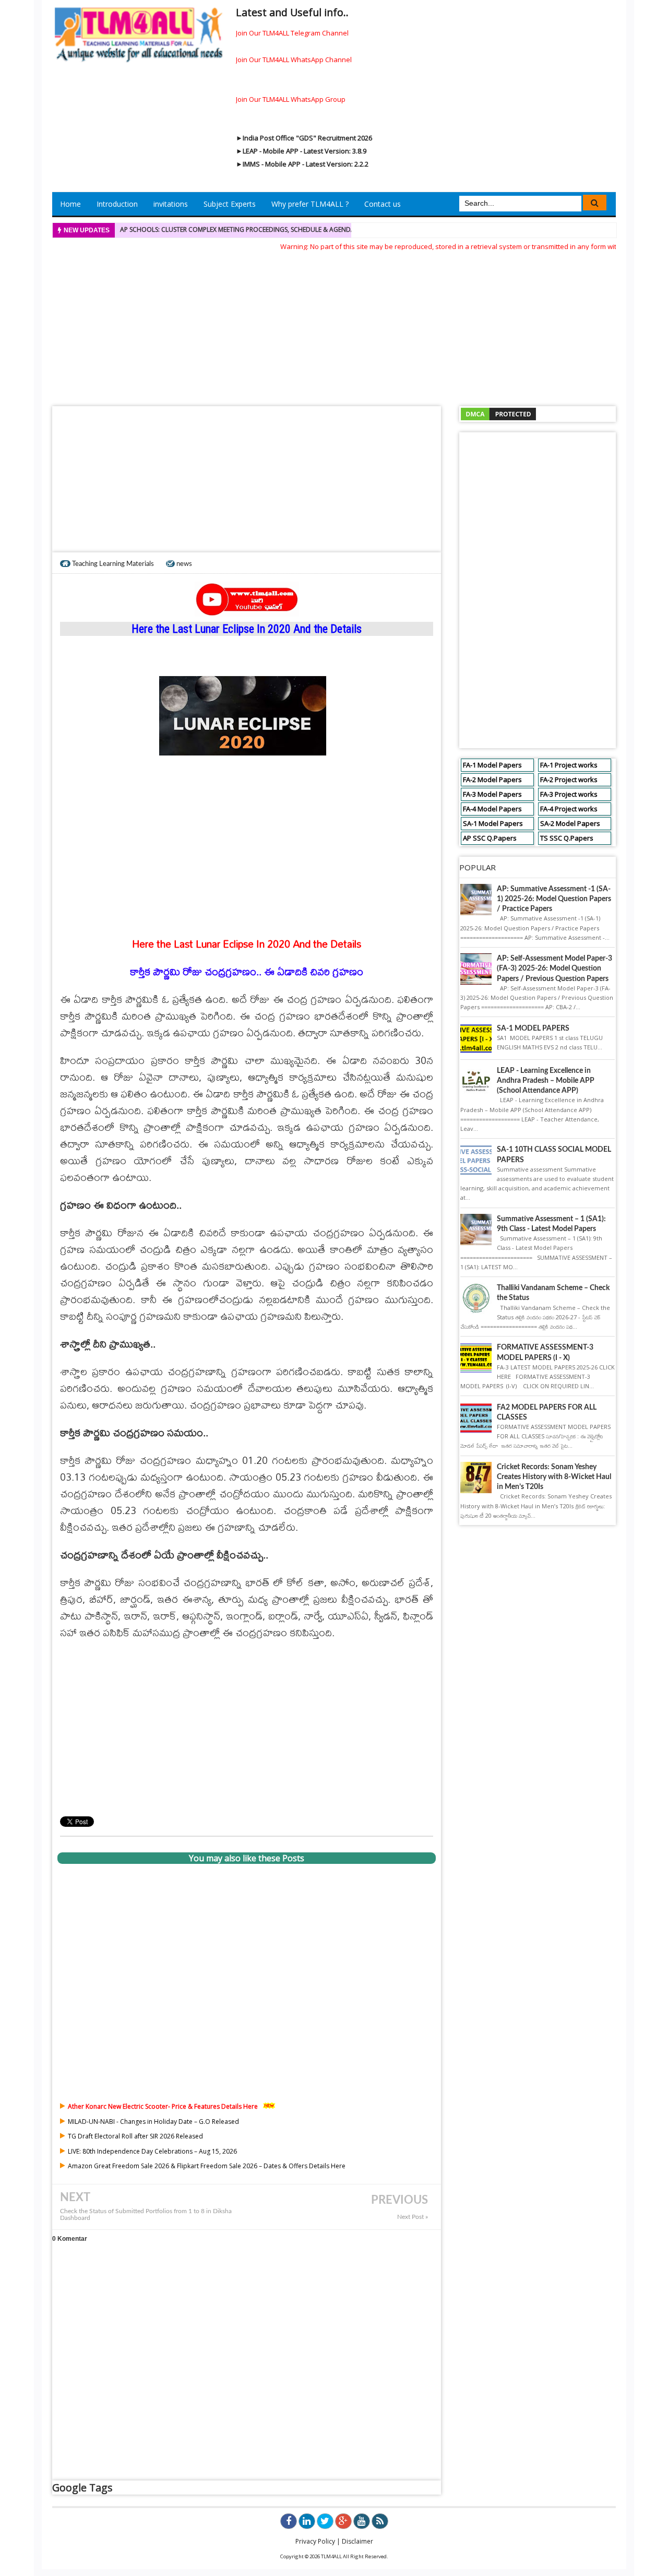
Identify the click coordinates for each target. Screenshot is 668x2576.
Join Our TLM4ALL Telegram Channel (292, 33)
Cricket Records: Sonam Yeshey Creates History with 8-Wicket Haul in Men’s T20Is (554, 1477)
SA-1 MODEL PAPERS (533, 1029)
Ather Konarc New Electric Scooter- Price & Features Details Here (163, 2106)
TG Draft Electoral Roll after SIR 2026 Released (135, 2136)
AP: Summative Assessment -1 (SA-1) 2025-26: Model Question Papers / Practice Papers (554, 899)
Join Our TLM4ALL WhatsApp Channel (294, 60)
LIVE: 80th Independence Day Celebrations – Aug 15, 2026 (152, 2151)
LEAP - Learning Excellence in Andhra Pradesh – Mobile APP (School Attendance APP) (546, 1081)
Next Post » (413, 2217)
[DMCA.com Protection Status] (498, 413)
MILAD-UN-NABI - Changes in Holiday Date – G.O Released (153, 2122)
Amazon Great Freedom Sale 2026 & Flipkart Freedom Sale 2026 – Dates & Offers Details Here (207, 2166)
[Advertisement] (334, 325)
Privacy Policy (315, 2541)
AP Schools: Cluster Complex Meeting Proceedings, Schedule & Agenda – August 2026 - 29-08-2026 (281, 229)
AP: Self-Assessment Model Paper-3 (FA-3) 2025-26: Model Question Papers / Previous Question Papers (554, 968)
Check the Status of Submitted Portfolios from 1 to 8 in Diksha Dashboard (146, 2215)
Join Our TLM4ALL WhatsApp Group (291, 99)
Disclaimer (357, 2541)
